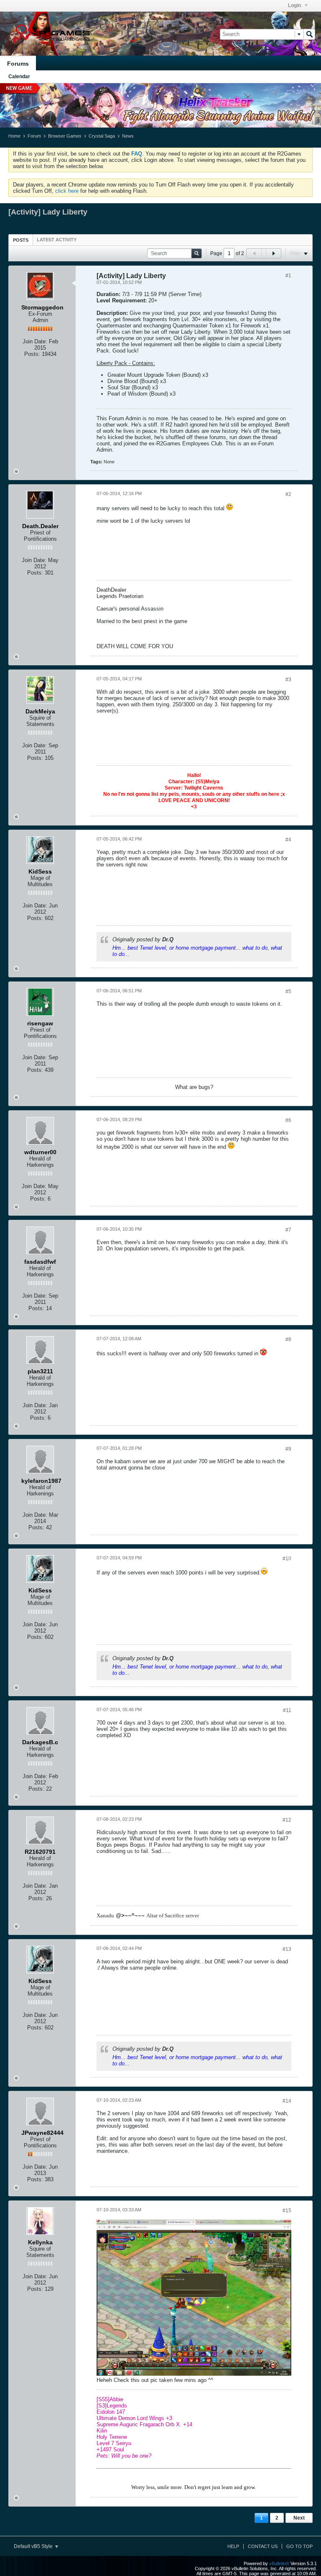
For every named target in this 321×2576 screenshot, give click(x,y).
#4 (288, 840)
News (128, 136)
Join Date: (35, 341)
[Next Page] (273, 253)
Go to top (299, 2546)
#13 (287, 1949)
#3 (288, 680)
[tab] (21, 240)
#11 (287, 1710)
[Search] (309, 34)
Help (233, 2546)
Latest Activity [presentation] (57, 240)
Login (295, 5)
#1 (288, 276)
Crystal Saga (102, 136)
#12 (287, 1820)
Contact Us (263, 2546)
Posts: (32, 354)
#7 (288, 1230)
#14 (287, 2101)
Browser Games (65, 136)
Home (14, 136)
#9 (288, 1449)
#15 (287, 2211)
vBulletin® (279, 2563)
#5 (288, 992)
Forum (34, 136)
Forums (18, 64)
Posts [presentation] (21, 240)
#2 (288, 494)
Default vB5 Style (34, 2546)
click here (67, 191)
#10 (287, 1559)
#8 (288, 1339)
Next (299, 2518)
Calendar (19, 77)
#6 (288, 1120)
